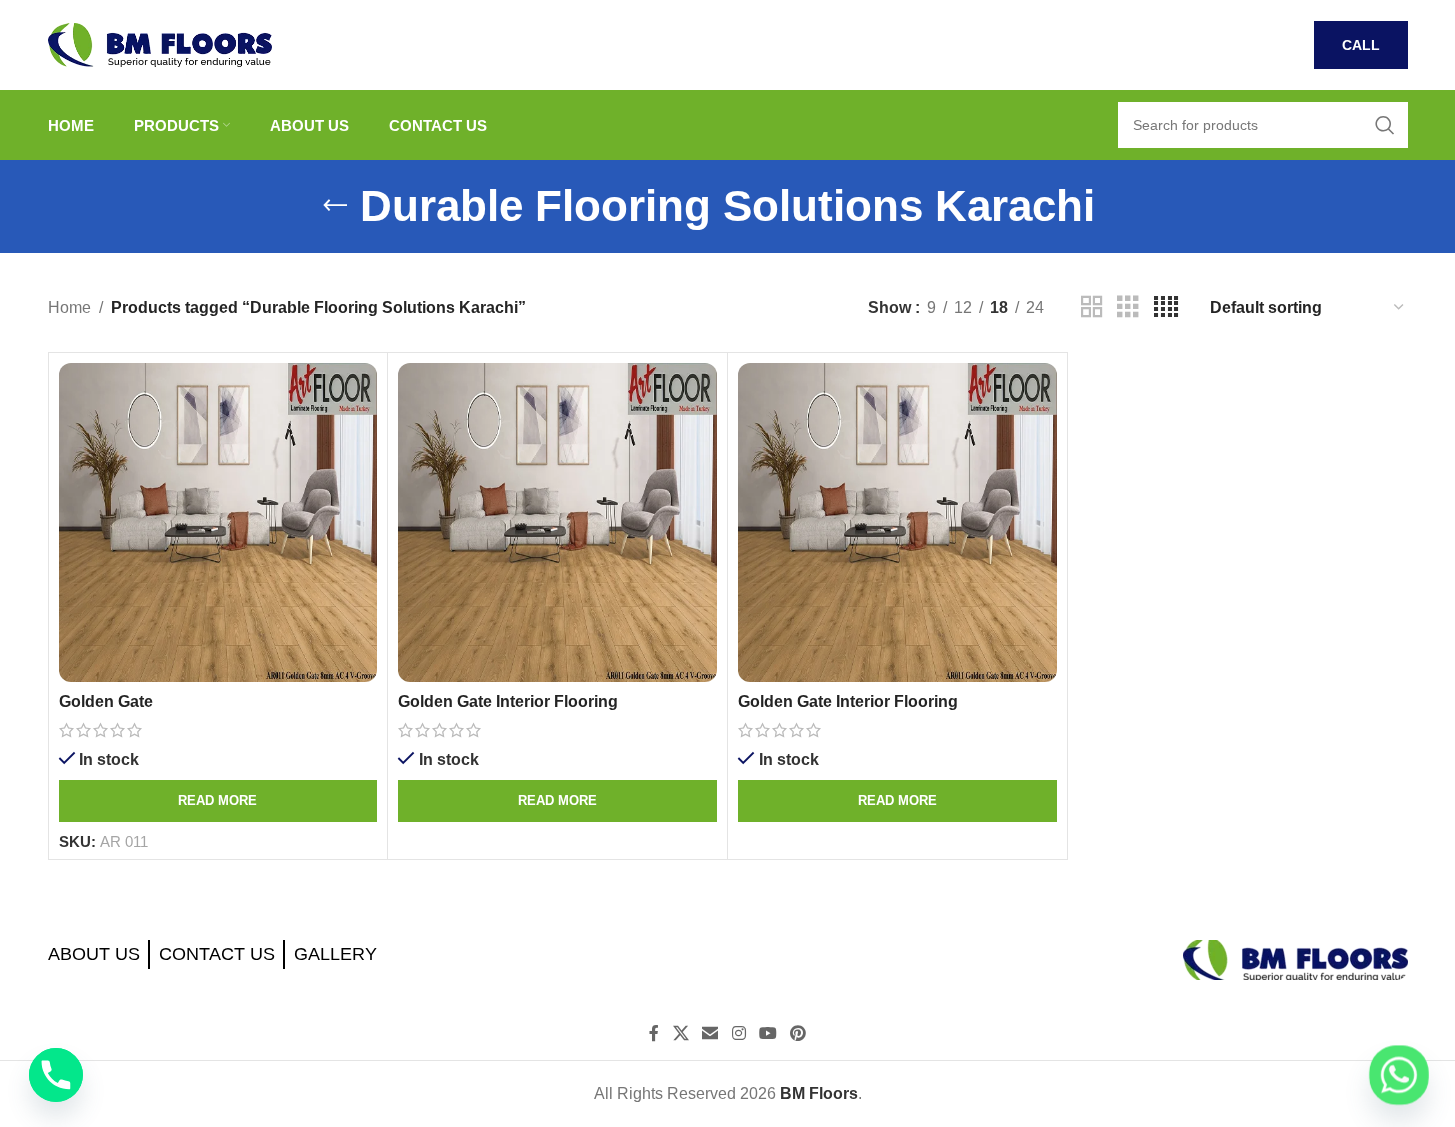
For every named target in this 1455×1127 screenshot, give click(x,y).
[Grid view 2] (1092, 307)
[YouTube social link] (767, 1034)
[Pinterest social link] (797, 1034)
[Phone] (56, 1075)
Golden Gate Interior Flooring (508, 701)
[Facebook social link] (654, 1034)
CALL (1361, 45)
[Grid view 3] (1128, 307)
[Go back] (335, 206)
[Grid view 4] (1166, 307)
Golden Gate (106, 701)
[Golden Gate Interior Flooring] (557, 522)
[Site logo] (160, 43)
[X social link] (680, 1034)
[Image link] (1295, 958)
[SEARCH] (1385, 125)
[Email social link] (710, 1034)
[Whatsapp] (1399, 1075)
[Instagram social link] (738, 1034)
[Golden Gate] (218, 522)
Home (69, 307)
